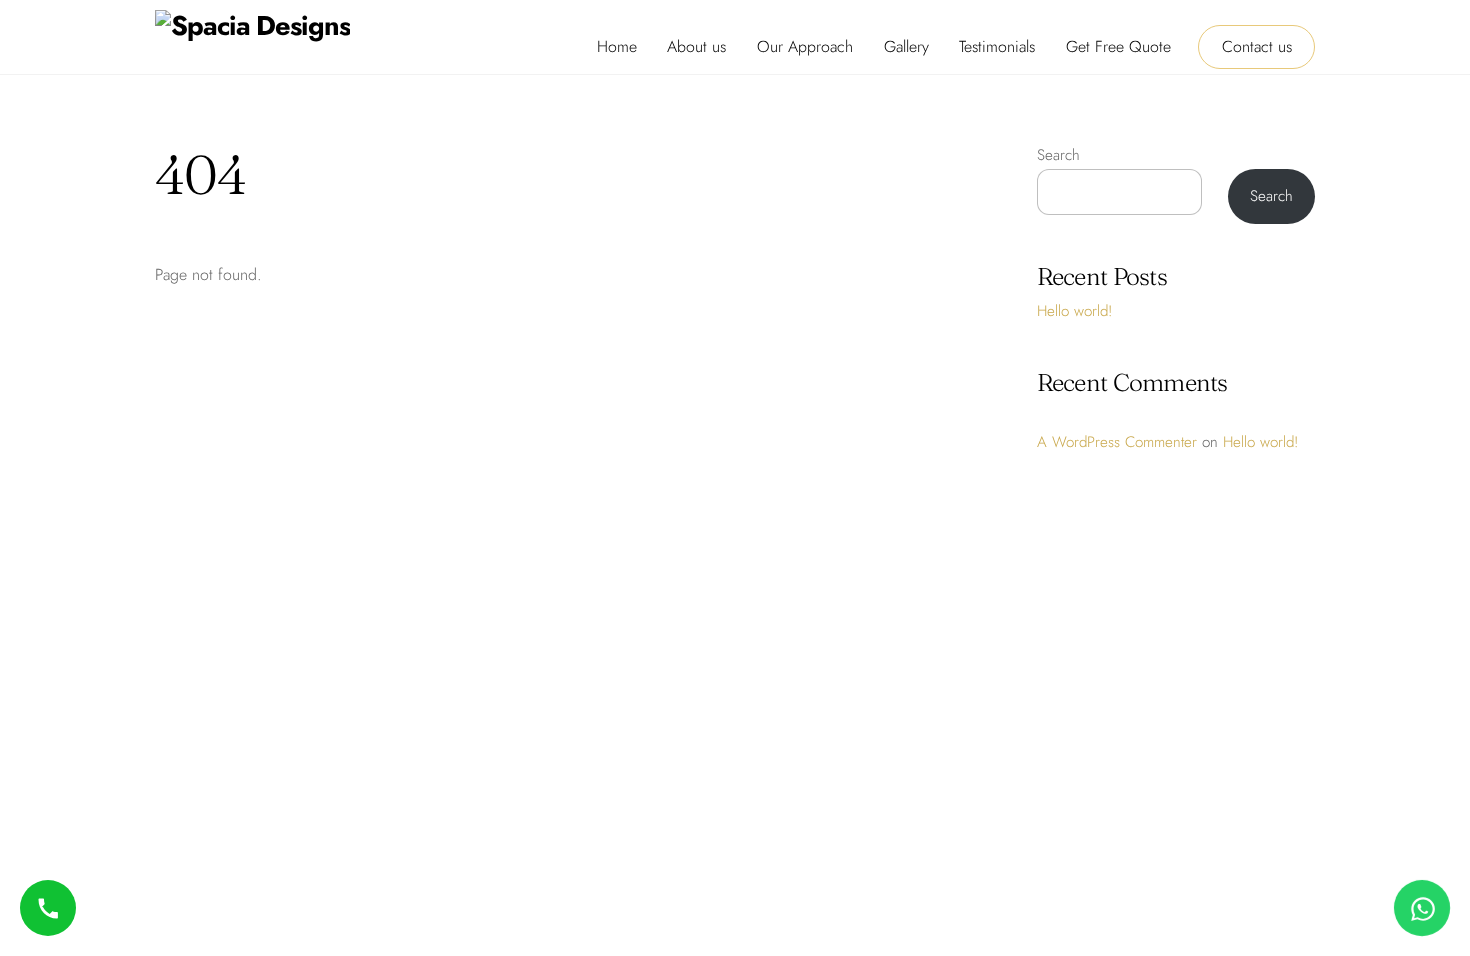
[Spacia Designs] (252, 25)
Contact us (1257, 46)
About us (696, 46)
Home (617, 46)
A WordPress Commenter (1117, 442)
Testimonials (997, 46)
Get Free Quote (1118, 46)
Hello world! (1074, 311)
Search (1058, 155)
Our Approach (805, 46)
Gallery (906, 46)
